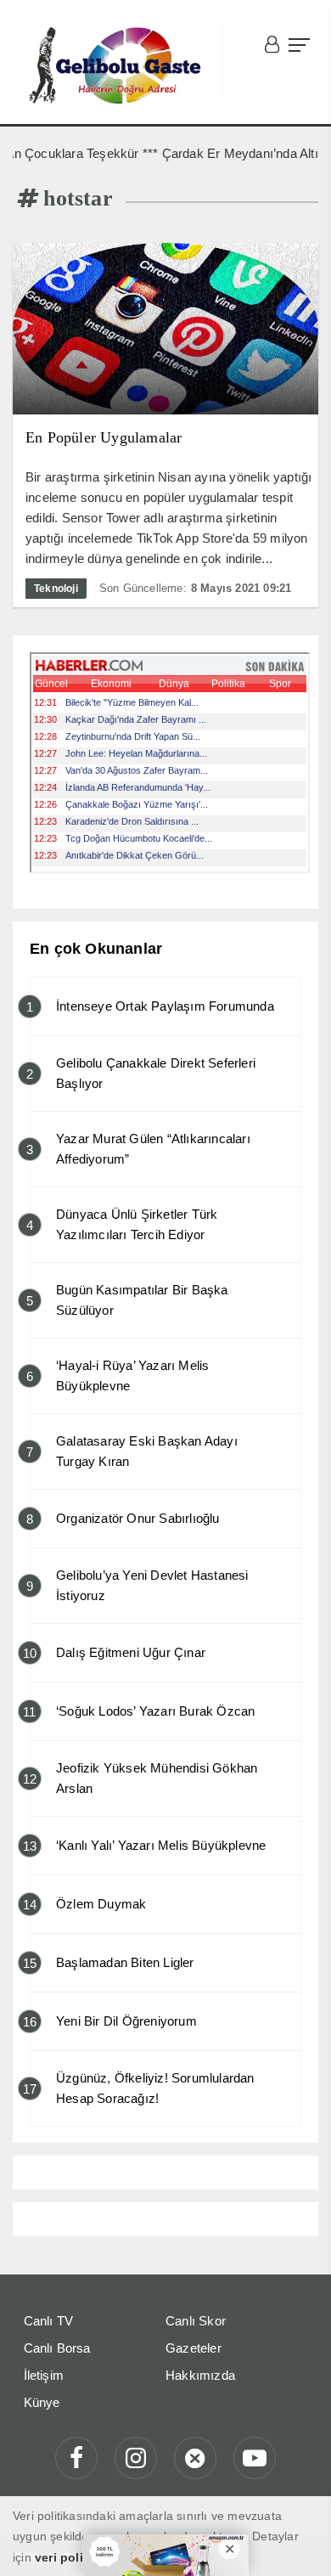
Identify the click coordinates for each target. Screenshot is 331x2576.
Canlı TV (49, 2321)
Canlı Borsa (57, 2348)
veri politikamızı (81, 2557)
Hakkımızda (200, 2375)
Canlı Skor (196, 2321)
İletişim (44, 2375)
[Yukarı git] (297, 2542)
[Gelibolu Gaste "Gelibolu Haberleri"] (118, 66)
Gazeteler (194, 2348)
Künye (42, 2402)
